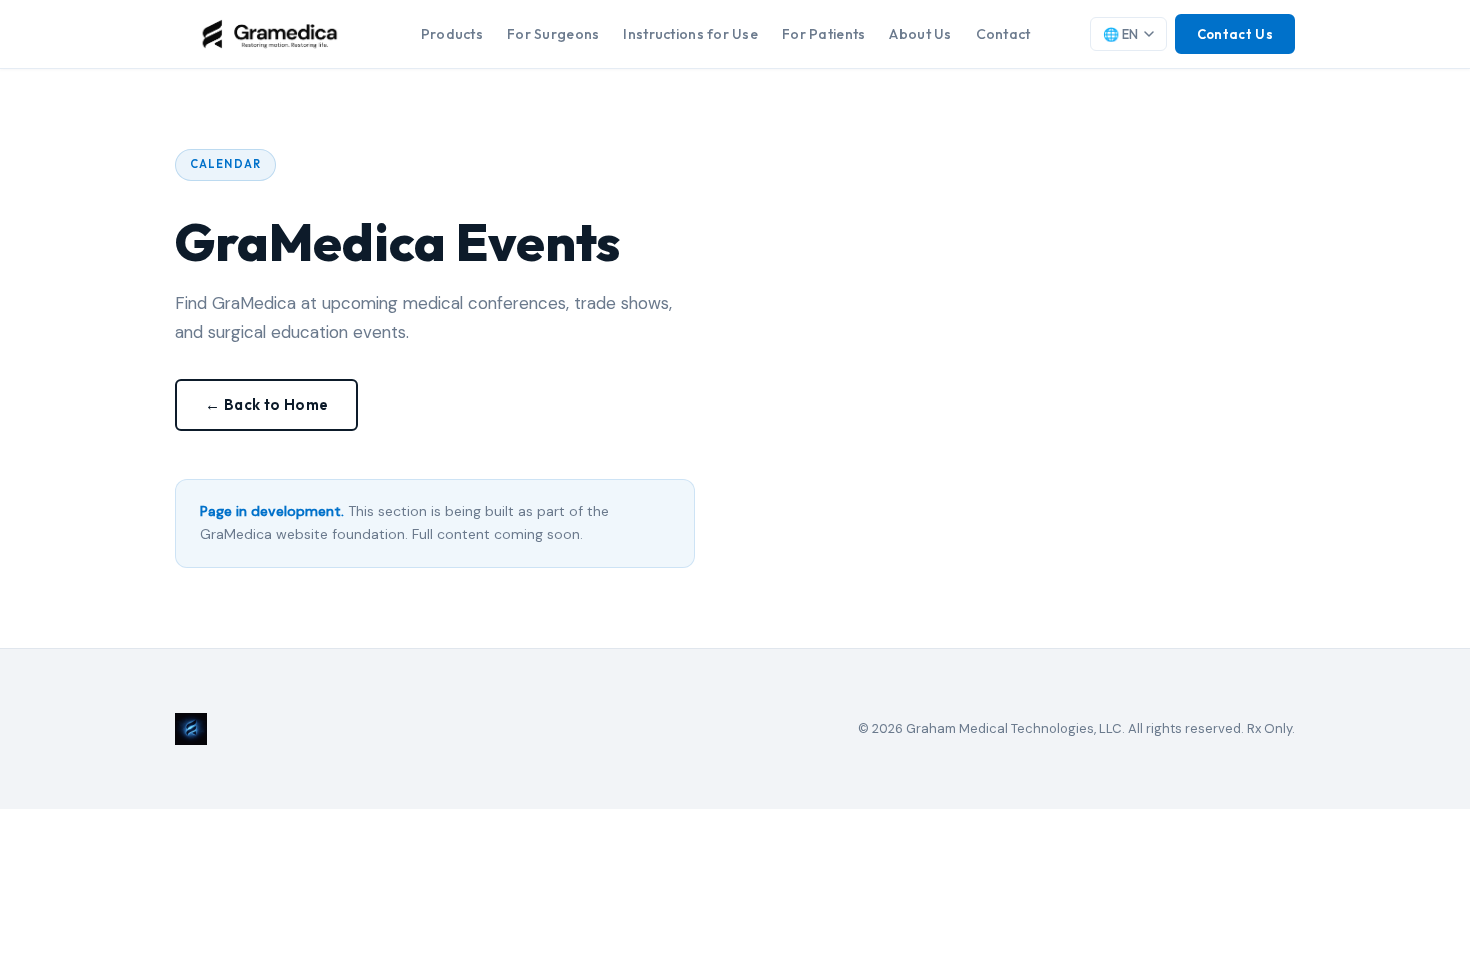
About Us (920, 34)
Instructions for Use (690, 34)
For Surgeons (553, 34)
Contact (1003, 34)
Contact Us (1235, 34)
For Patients (823, 34)
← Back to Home (266, 404)
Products (452, 34)
